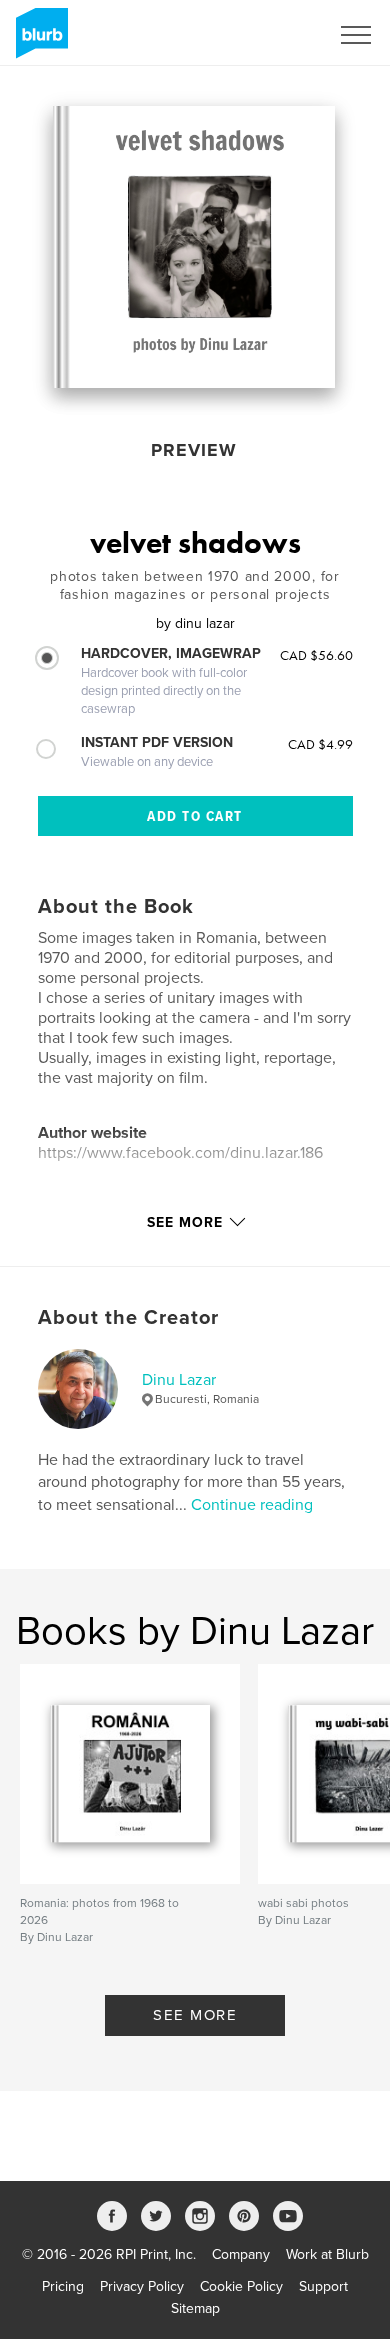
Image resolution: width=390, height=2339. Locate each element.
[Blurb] (38, 41)
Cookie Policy (241, 2286)
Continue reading (252, 1505)
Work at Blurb (327, 2254)
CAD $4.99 (320, 744)
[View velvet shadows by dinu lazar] (194, 247)
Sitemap (195, 2308)
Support (323, 2286)
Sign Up (278, 35)
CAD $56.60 (316, 655)
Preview (194, 450)
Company (241, 2254)
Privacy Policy (142, 2286)
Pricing (63, 2286)
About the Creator (128, 1318)
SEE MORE (195, 2015)
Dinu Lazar (179, 1380)
